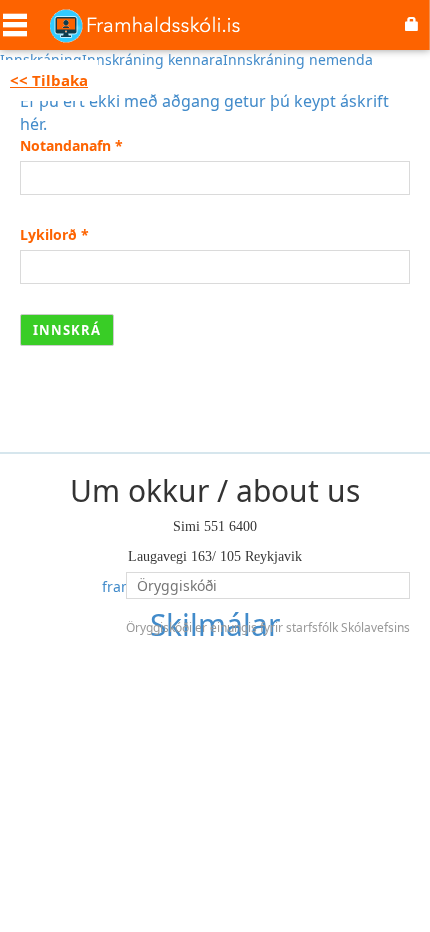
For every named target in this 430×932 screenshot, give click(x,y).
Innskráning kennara (152, 59)
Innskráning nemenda (298, 59)
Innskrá (67, 330)
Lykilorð (54, 234)
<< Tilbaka (49, 80)
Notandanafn (71, 145)
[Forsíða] (145, 25)
